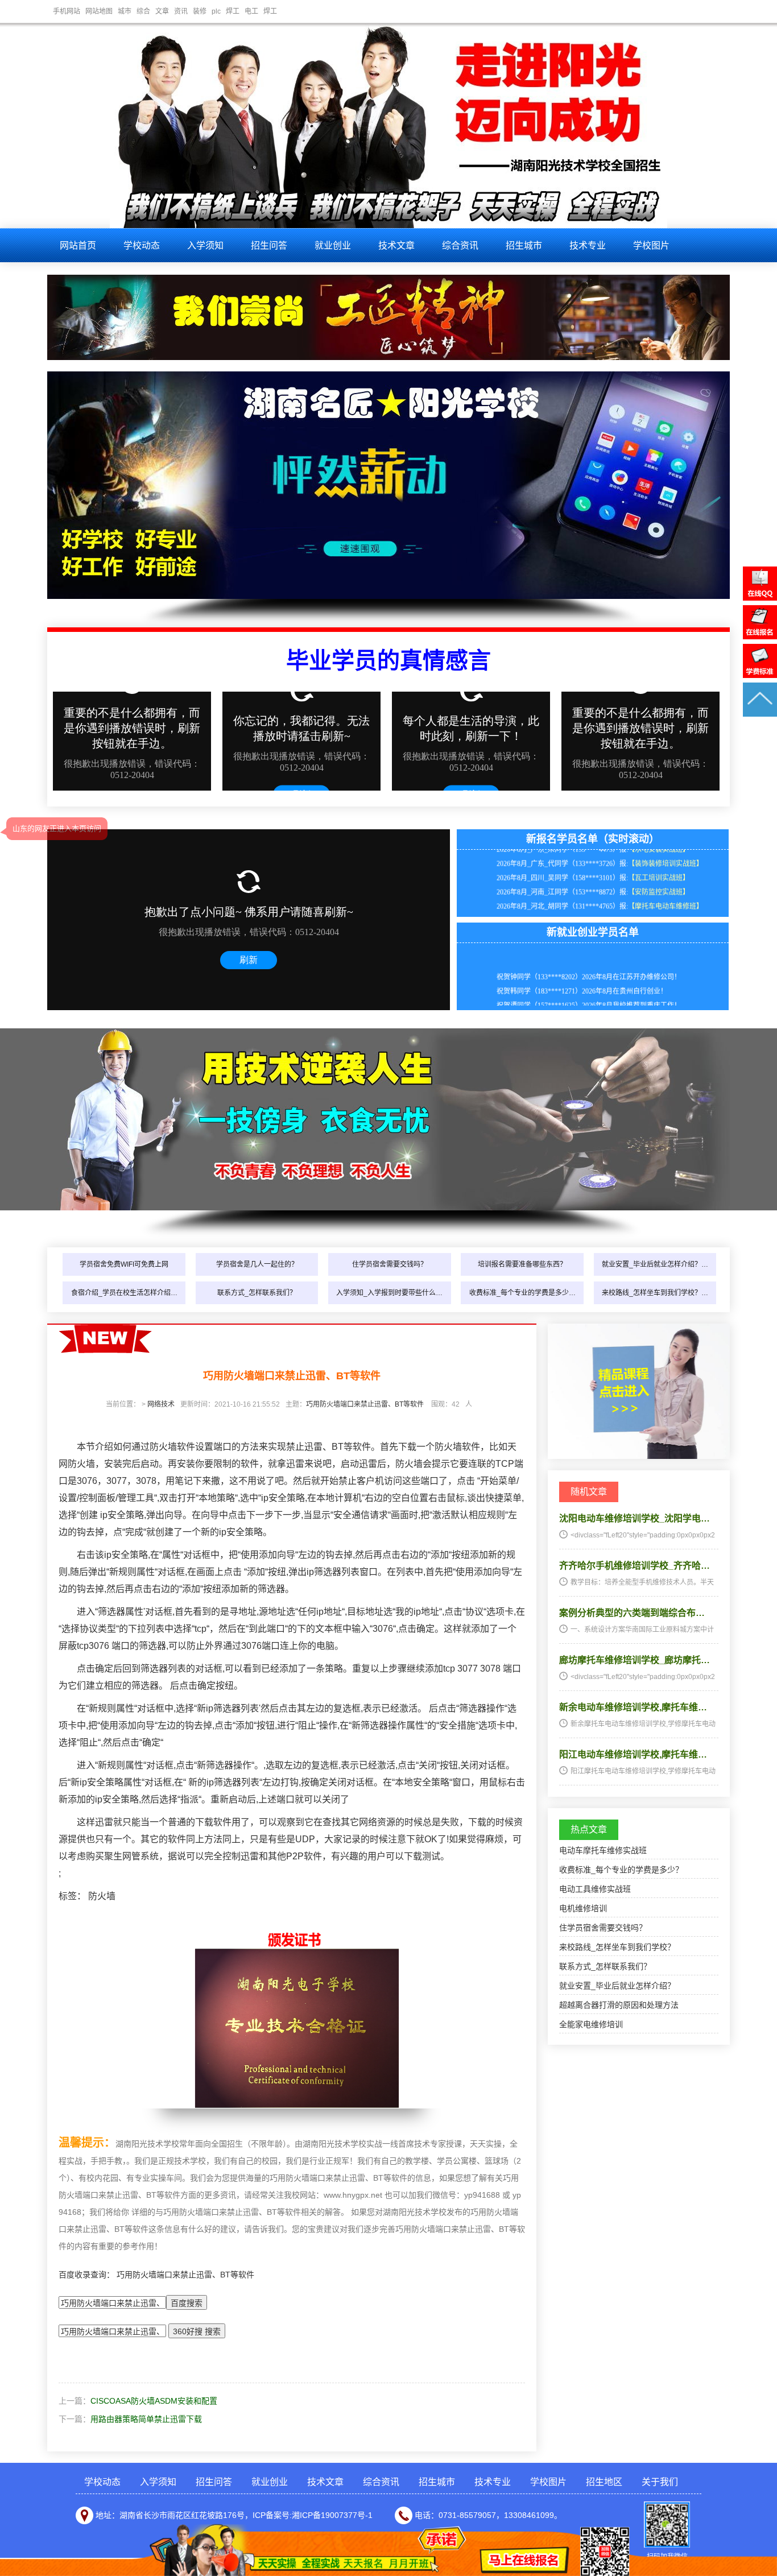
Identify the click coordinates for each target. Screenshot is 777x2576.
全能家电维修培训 (591, 2024)
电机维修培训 (583, 1908)
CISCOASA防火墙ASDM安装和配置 (154, 2401)
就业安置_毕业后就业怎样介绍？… (655, 1264)
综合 (143, 11)
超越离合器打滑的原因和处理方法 (619, 2005)
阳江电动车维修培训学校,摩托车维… (633, 1754)
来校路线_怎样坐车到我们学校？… (655, 1293)
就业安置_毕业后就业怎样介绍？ (617, 1986)
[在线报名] (760, 636)
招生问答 (269, 245)
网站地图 (99, 11)
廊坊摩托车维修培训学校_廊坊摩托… (635, 1660)
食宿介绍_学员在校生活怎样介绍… (124, 1293)
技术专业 (588, 245)
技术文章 (396, 245)
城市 (125, 11)
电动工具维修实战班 (595, 1889)
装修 (200, 11)
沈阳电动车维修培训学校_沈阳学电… (635, 1518)
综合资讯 (460, 245)
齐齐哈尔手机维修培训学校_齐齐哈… (635, 1566)
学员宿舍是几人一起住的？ (257, 1264)
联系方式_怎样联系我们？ (257, 1293)
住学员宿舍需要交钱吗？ (390, 1264)
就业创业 (333, 245)
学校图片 (651, 245)
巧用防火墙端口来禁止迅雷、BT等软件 (365, 1404)
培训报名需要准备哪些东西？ (522, 1264)
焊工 (233, 11)
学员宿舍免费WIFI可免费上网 (124, 1264)
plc (216, 11)
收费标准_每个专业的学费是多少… (522, 1293)
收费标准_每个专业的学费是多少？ (621, 1870)
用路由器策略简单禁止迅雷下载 (146, 2419)
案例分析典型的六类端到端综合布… (632, 1613)
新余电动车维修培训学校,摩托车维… (633, 1707)
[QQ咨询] (760, 598)
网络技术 (161, 1404)
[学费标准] (760, 675)
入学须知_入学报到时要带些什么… (389, 1293)
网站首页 (78, 245)
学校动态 (142, 245)
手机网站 (67, 11)
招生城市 (524, 245)
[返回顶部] (760, 714)
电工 (251, 11)
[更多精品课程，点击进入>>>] (639, 1456)
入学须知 (205, 245)
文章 (162, 11)
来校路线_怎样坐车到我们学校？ (617, 1947)
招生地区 (604, 2482)
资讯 (181, 11)
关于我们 (660, 2482)
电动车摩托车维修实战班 (603, 1850)
